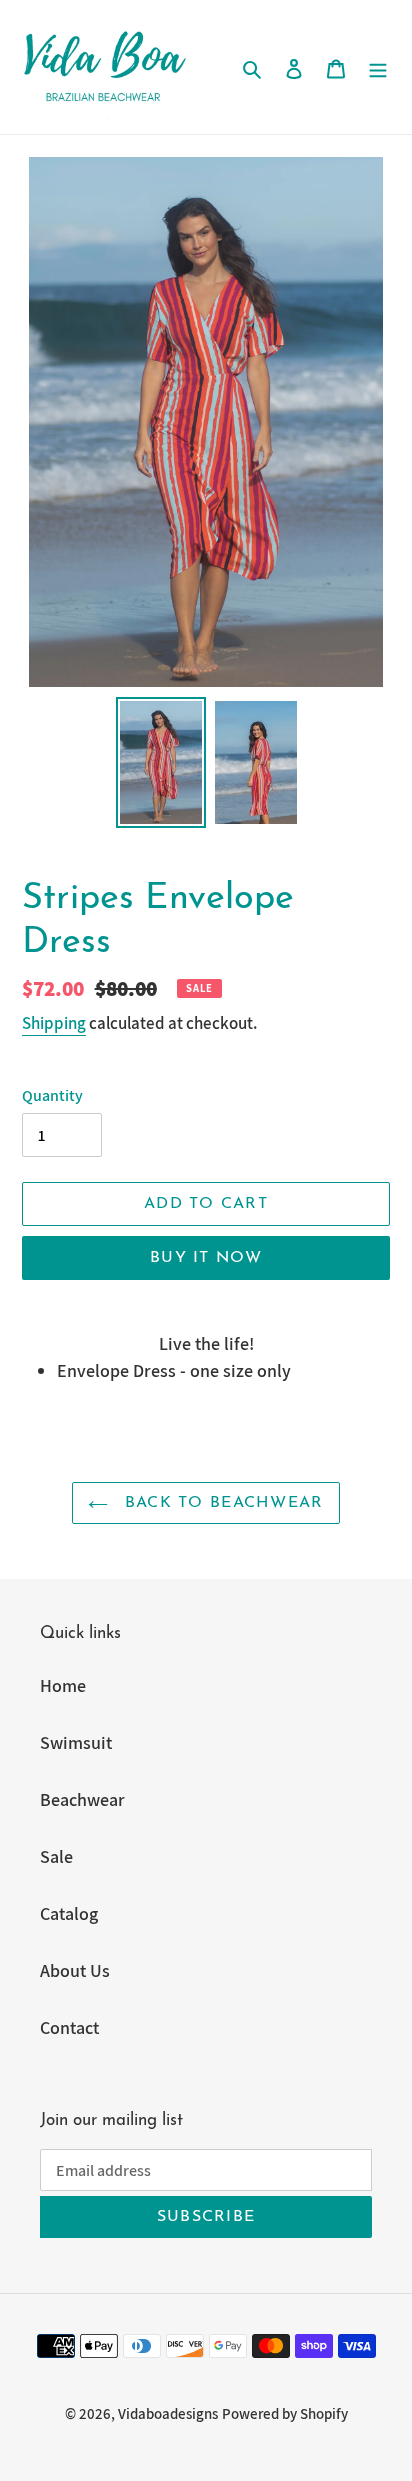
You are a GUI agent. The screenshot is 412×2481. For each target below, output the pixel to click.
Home (63, 1685)
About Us (75, 1970)
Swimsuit (76, 1742)
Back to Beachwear (220, 1503)
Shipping (54, 1023)
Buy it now (206, 1258)
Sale (56, 1856)
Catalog (69, 1913)
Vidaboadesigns (168, 2413)
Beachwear (82, 1799)
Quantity (52, 1095)
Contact (69, 2027)
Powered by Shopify (285, 2413)
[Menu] (378, 66)
